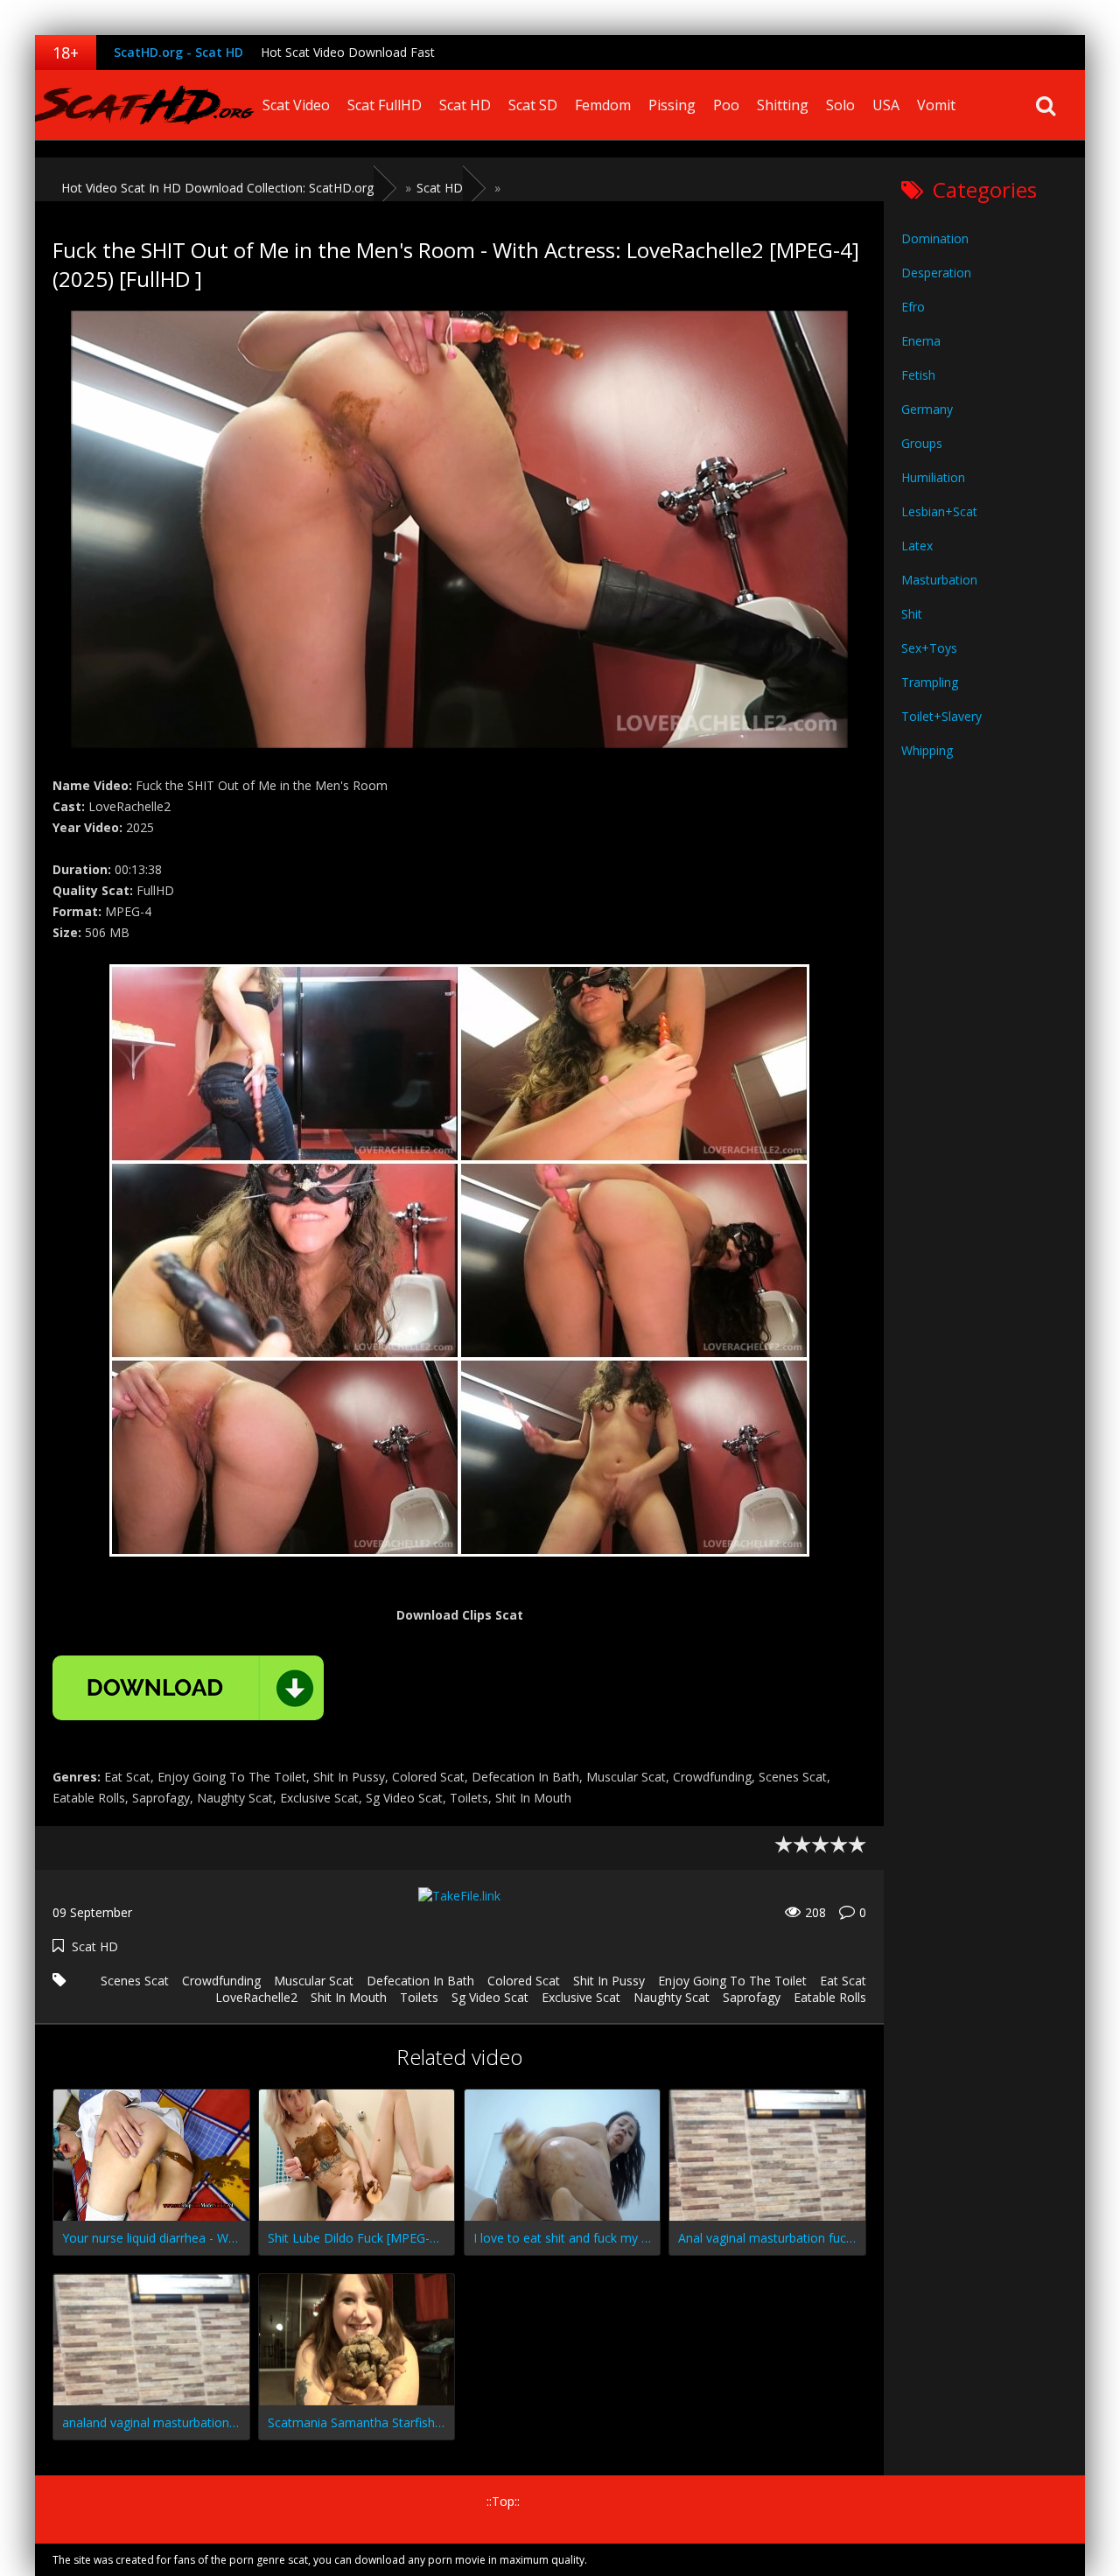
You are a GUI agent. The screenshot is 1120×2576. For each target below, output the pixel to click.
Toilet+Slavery (941, 716)
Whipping (927, 750)
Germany (927, 409)
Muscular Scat (314, 1981)
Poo (726, 105)
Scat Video (296, 105)
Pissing (672, 105)
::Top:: (503, 2501)
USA (886, 105)
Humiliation (933, 477)
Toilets (419, 1997)
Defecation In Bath (420, 1981)
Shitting (783, 105)
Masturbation (939, 580)
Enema (921, 341)
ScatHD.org (144, 105)
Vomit (936, 105)
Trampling (930, 682)
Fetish (918, 375)
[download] (188, 1688)
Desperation (936, 273)
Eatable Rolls (830, 1997)
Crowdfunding (221, 1981)
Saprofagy (752, 1997)
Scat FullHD (385, 105)
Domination (935, 238)
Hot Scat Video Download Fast (348, 52)
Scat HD (465, 105)
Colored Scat (524, 1981)
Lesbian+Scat (939, 511)
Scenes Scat (135, 1981)
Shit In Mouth (349, 1997)
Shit (912, 614)
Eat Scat (843, 1981)
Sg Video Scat (490, 1997)
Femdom (603, 105)
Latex (917, 546)
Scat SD (533, 105)
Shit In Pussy (609, 1981)
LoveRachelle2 (256, 1997)
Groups (922, 443)
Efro (913, 307)
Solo (840, 105)
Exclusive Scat (581, 1997)
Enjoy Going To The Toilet (732, 1981)
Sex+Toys (929, 648)
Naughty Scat (672, 1997)
